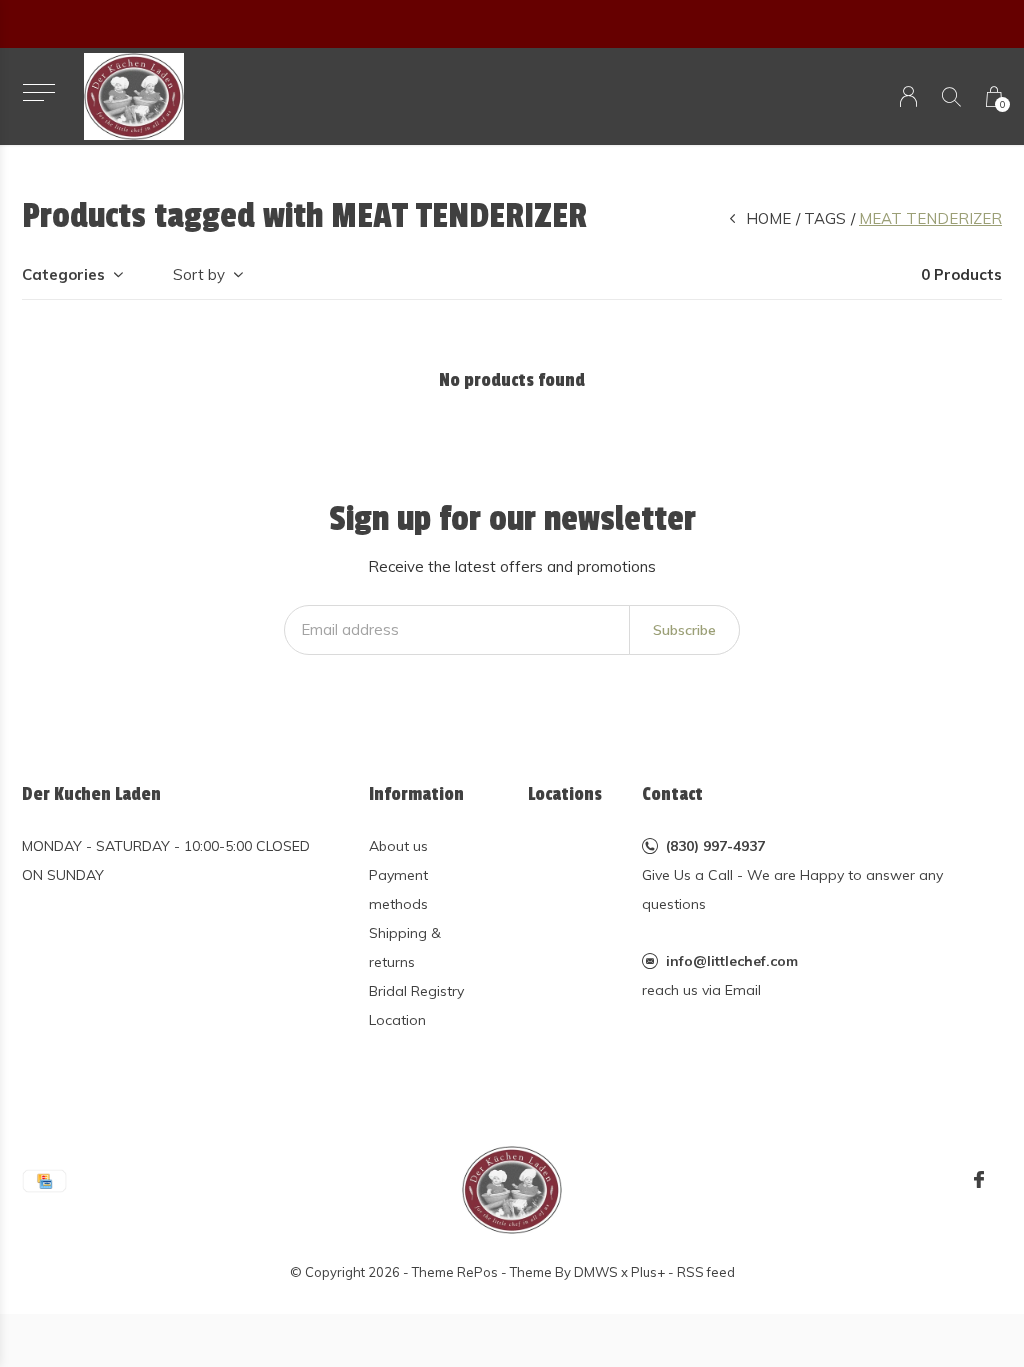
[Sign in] (908, 96)
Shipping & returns (405, 947)
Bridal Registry (416, 991)
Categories (63, 274)
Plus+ (648, 1272)
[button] (38, 92)
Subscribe (684, 630)
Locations (565, 794)
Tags (825, 218)
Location (397, 1020)
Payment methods (398, 889)
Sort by (199, 274)
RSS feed (706, 1272)
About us (398, 846)
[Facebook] (979, 1180)
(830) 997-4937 (715, 846)
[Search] (951, 96)
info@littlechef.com (732, 961)
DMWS (596, 1272)
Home (768, 218)
